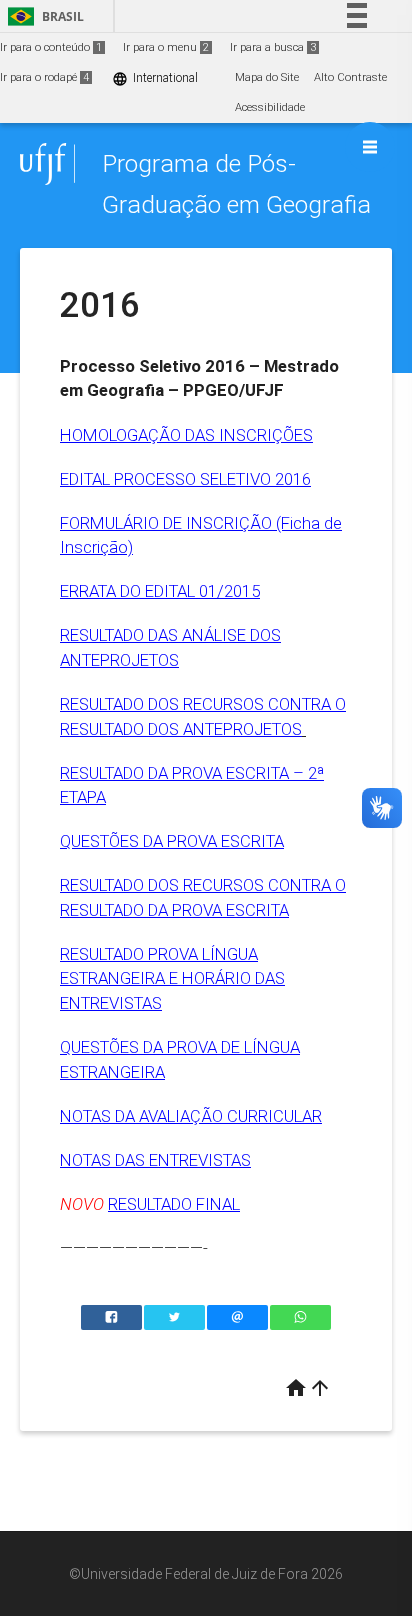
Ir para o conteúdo (51, 47)
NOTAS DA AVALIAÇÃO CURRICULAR (191, 1116)
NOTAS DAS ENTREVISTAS (155, 1160)
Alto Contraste (350, 77)
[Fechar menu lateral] (370, 147)
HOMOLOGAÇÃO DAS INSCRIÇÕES (186, 435)
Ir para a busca (273, 47)
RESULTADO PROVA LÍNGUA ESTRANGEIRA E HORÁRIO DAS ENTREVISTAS (172, 978)
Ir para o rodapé (44, 77)
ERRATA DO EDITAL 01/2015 (160, 591)
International (155, 78)
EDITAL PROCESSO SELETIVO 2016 (185, 479)
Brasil (42, 16)
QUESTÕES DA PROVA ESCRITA (172, 841)
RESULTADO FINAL (174, 1204)
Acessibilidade (270, 107)
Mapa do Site (267, 77)
